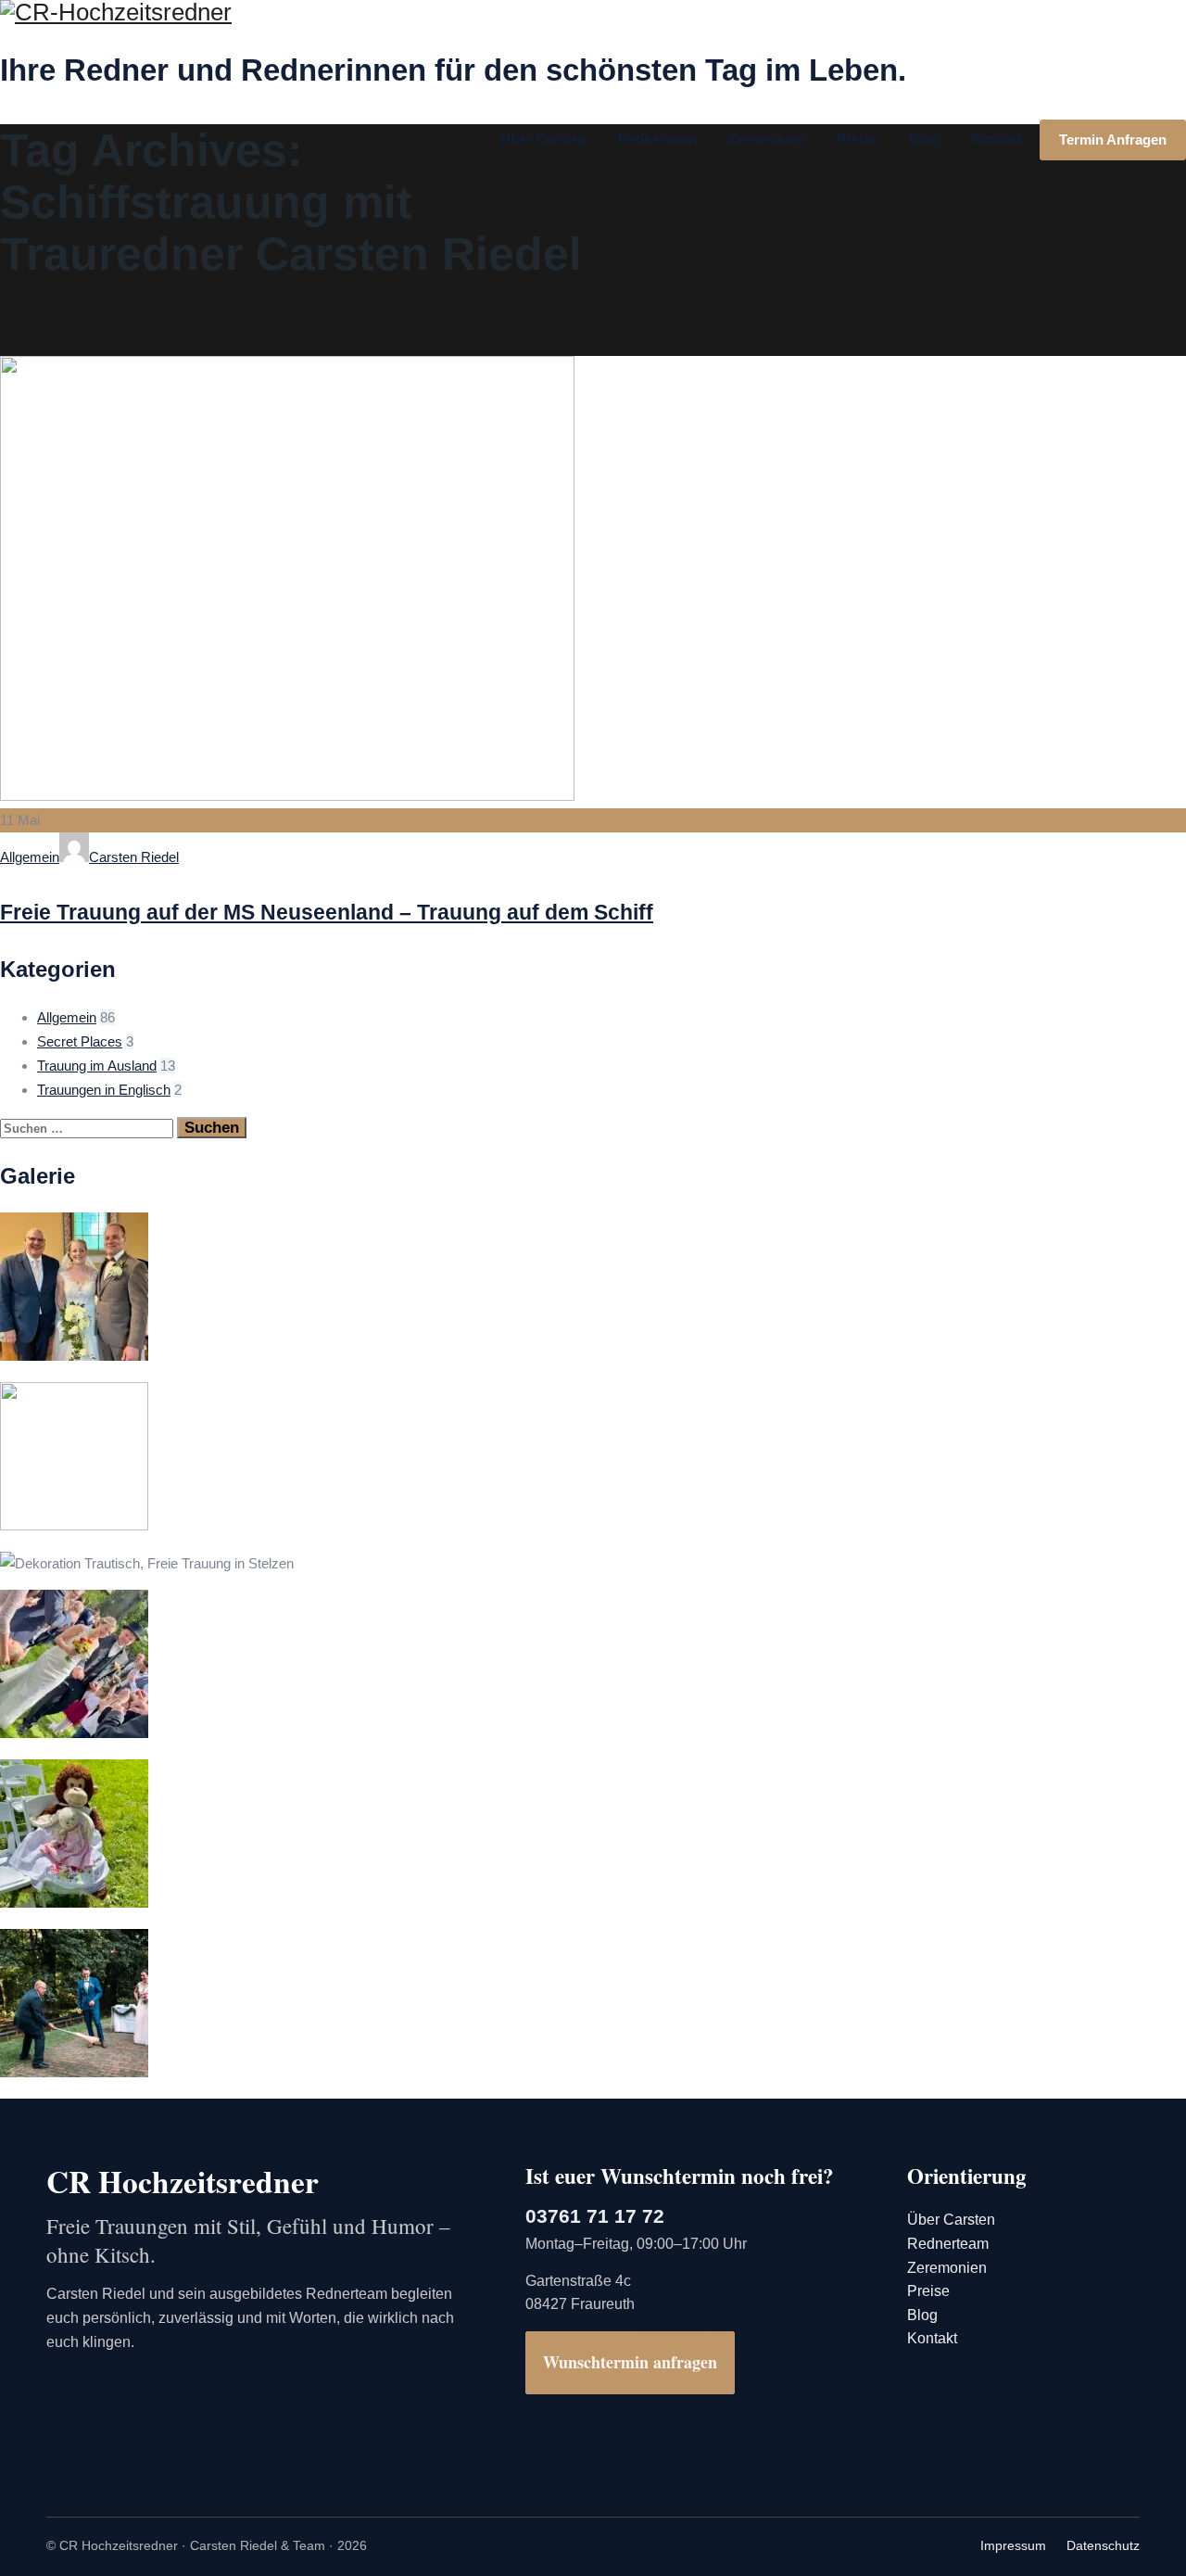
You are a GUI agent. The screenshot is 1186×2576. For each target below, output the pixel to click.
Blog (924, 139)
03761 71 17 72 (595, 2216)
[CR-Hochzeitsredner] (593, 13)
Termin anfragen (1113, 140)
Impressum (1013, 2545)
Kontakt (997, 139)
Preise (857, 139)
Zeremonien (767, 139)
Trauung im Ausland (97, 1066)
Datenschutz (1103, 2545)
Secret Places (80, 1041)
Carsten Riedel (134, 857)
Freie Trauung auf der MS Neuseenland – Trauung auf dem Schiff (327, 912)
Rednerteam (657, 139)
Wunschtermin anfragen (630, 2362)
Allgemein (30, 857)
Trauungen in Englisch (104, 1090)
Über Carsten (543, 139)
